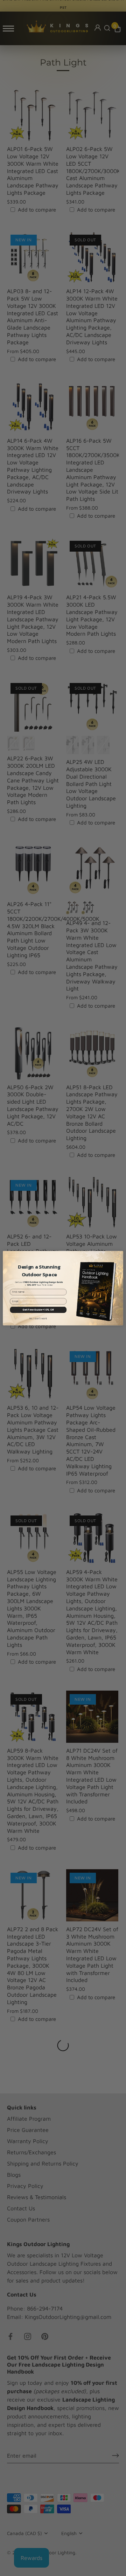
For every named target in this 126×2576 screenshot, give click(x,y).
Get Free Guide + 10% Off (38, 1310)
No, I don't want (38, 1318)
